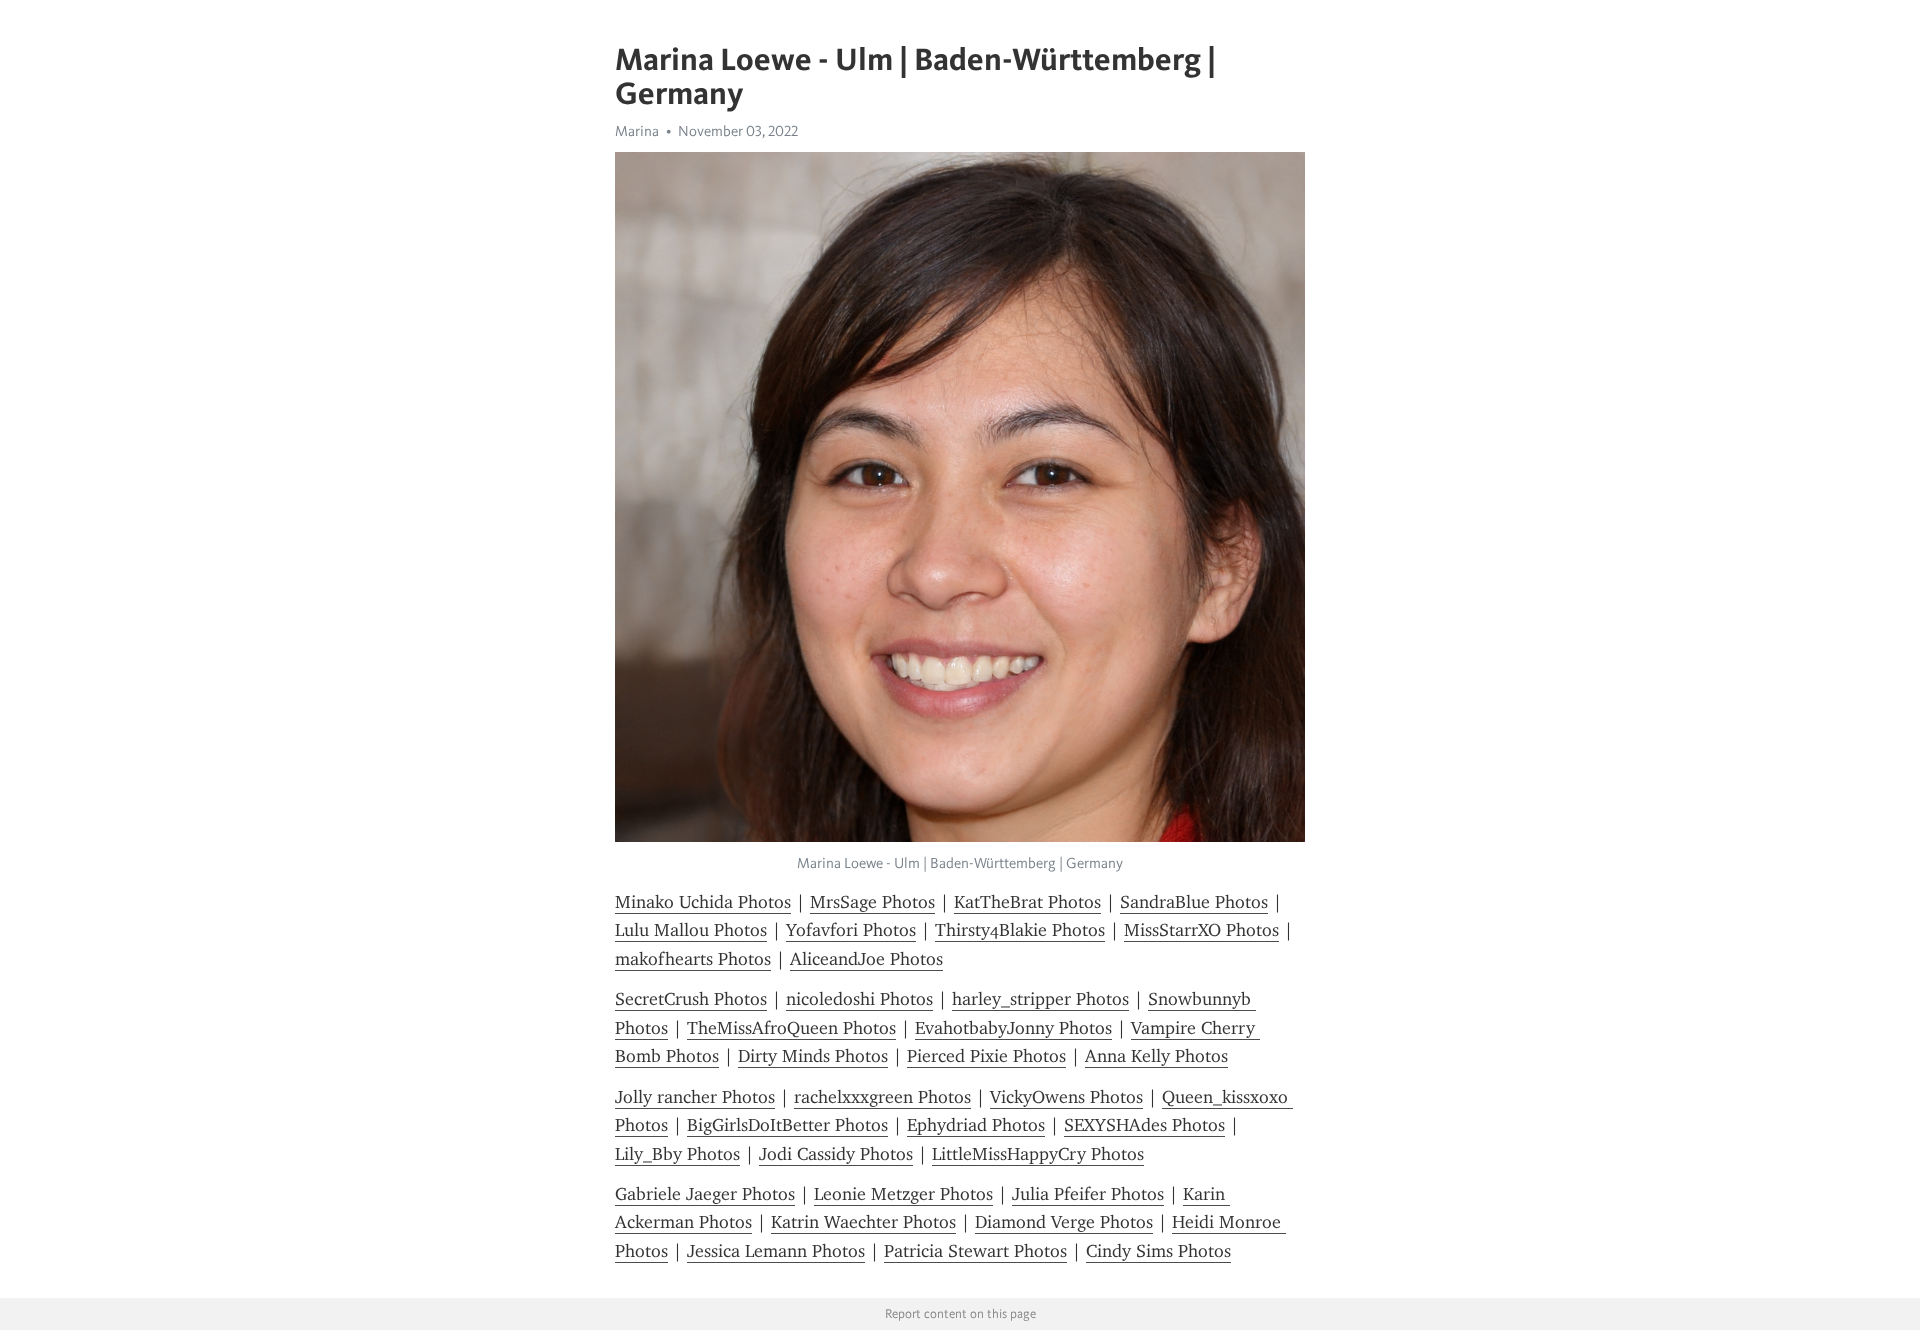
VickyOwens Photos (1066, 1097)
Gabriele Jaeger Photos (705, 1194)
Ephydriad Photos (976, 1125)
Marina (637, 131)
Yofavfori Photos (851, 930)
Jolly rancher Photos (695, 1097)
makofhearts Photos (693, 959)
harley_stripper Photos (1040, 999)
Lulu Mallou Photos (691, 930)
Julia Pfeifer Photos (1088, 1194)
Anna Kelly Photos (1156, 1056)
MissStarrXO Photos (1201, 930)
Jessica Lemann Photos (776, 1251)
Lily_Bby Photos (677, 1154)
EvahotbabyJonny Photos (1013, 1028)
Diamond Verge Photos (1064, 1222)
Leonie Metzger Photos (903, 1194)
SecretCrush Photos (691, 999)
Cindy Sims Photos (1158, 1251)
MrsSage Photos (872, 902)
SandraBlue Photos (1194, 902)
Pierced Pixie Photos (986, 1056)
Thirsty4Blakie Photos (1020, 930)
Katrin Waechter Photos (863, 1222)
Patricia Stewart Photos (975, 1251)
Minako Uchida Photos (703, 902)
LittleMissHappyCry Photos (1038, 1154)
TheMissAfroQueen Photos (791, 1028)
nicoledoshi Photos (859, 999)
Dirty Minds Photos (813, 1056)
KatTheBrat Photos (1027, 902)
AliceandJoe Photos (866, 959)
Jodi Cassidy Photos (836, 1154)
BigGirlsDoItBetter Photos (787, 1125)
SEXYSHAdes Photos (1144, 1125)
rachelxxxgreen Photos (882, 1097)
